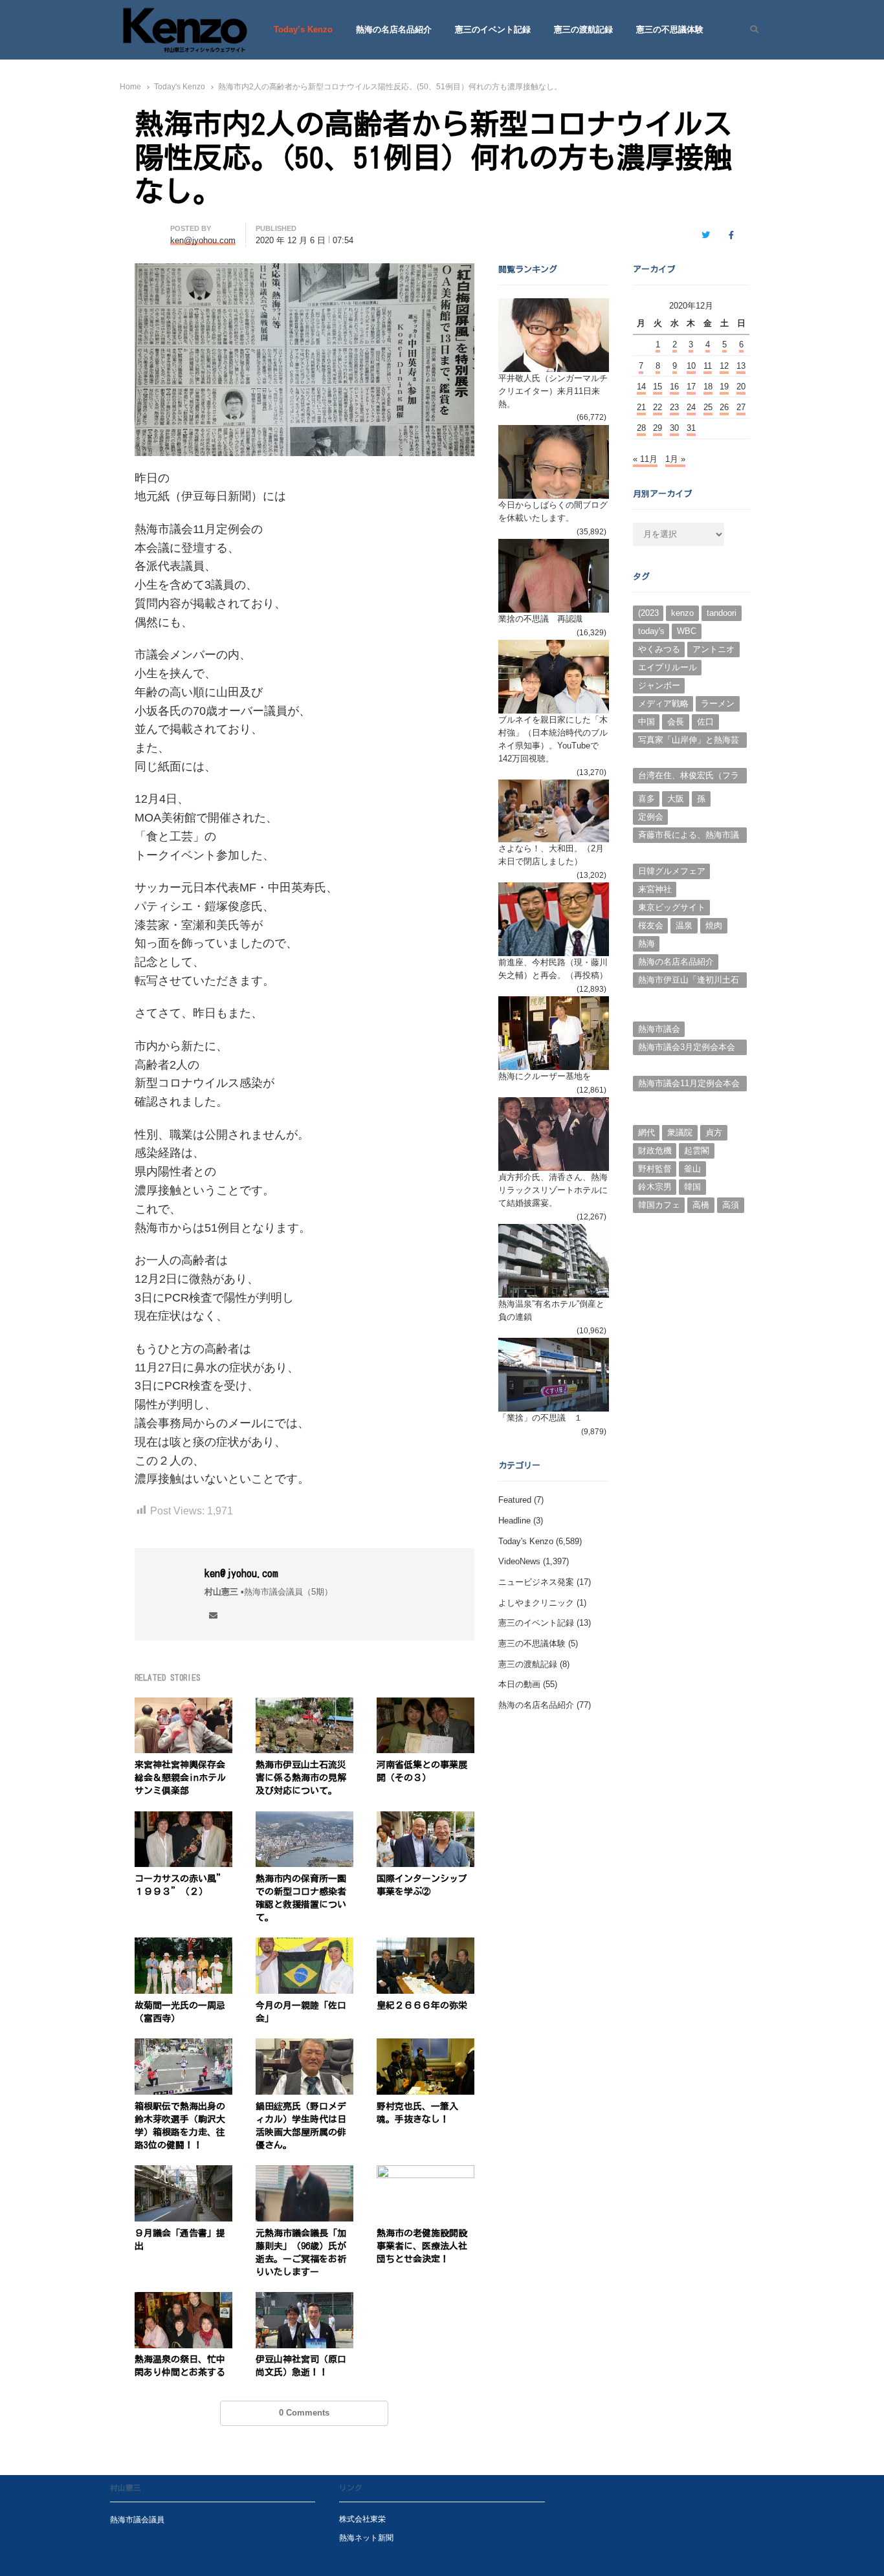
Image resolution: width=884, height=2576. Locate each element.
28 (641, 428)
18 (708, 387)
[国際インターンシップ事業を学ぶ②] (425, 1819)
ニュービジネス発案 (536, 1582)
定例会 (651, 817)
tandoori (722, 613)
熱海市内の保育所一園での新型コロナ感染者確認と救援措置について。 (301, 1898)
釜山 (692, 1169)
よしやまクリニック (536, 1603)
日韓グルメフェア (672, 871)
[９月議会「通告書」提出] (183, 2173)
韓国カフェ (659, 1205)
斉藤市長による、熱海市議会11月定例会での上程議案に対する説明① (689, 836)
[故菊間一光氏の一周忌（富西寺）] (183, 1945)
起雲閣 (697, 1151)
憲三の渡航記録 (583, 29)
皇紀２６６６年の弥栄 (422, 2005)
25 (708, 407)
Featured (515, 1500)
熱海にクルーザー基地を (545, 1076)
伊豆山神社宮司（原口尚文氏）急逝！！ (301, 2366)
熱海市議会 (659, 1029)
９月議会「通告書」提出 (180, 2240)
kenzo (682, 613)
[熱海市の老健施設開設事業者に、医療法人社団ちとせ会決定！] (425, 2173)
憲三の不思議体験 (670, 29)
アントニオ (713, 649)
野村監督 (655, 1169)
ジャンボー (659, 685)
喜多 (646, 799)
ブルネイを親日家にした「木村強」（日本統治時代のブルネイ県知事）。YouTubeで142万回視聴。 (553, 739)
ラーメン (718, 704)
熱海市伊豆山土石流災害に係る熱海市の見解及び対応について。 (301, 1778)
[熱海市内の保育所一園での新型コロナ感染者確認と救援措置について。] (304, 1819)
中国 (646, 722)
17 (691, 387)
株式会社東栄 (362, 2519)
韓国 (692, 1187)
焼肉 (714, 925)
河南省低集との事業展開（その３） (422, 1771)
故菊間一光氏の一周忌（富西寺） (180, 2012)
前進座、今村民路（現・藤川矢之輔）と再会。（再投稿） (553, 969)
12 (724, 366)
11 (708, 366)
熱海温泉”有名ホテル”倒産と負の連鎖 (551, 1310)
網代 (646, 1132)
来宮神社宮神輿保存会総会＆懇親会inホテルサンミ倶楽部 (180, 1778)
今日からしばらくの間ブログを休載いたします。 (553, 511)
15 (657, 387)
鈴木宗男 (655, 1187)
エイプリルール (668, 667)
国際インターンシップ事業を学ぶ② (422, 1885)
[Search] (750, 30)
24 (691, 407)
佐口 (705, 722)
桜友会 (651, 925)
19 (724, 387)
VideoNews (519, 1561)
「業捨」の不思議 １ (540, 1418)
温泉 (684, 925)
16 (674, 387)
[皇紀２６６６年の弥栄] (425, 1945)
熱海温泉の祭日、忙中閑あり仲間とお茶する (180, 2366)
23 (674, 407)
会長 (676, 722)
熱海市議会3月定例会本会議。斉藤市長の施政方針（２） (687, 1049)
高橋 (701, 1205)
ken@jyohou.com (241, 1573)
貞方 (714, 1132)
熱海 (646, 944)
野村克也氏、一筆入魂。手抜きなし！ (417, 2113)
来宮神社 (655, 889)
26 (724, 407)
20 (741, 387)
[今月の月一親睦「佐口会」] (304, 1945)
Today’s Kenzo (303, 29)
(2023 (648, 613)
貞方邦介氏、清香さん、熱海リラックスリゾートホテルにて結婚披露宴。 (553, 1190)
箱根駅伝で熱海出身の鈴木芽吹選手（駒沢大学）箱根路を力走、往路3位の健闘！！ (180, 2126)
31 (691, 428)
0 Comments (304, 2413)
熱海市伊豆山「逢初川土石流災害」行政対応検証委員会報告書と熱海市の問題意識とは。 (689, 981)
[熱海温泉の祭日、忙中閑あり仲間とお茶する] (183, 2299)
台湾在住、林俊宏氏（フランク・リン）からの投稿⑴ (689, 777)
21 (641, 407)
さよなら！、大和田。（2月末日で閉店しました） (551, 855)
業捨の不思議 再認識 (540, 619)
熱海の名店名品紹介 (394, 29)
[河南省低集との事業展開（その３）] (425, 1705)
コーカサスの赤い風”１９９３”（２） (180, 1885)
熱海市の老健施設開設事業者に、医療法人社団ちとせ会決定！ (422, 2246)
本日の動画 (519, 1684)
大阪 (676, 799)
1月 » (675, 459)
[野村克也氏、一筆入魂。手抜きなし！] (425, 2046)
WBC (687, 631)
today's (651, 631)
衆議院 (680, 1132)
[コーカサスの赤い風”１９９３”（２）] (183, 1819)
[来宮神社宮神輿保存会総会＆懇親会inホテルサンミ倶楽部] (183, 1705)
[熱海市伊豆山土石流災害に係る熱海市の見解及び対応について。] (304, 1705)
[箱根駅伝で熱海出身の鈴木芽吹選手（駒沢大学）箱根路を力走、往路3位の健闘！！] (183, 2046)
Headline (514, 1521)
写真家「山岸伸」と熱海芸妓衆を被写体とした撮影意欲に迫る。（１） (689, 741)
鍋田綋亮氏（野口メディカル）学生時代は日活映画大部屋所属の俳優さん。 (301, 2126)
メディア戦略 (663, 704)
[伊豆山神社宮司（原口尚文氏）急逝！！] (304, 2299)
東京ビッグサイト (672, 907)
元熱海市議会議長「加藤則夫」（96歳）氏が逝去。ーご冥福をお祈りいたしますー (301, 2253)
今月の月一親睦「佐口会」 (301, 2012)
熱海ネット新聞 (366, 2538)
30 (674, 428)
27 (741, 407)
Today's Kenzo (526, 1541)
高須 (731, 1205)
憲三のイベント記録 (493, 29)
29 (657, 428)
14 (641, 387)
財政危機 (655, 1151)
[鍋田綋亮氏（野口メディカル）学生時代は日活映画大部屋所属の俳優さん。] (304, 2046)
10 (691, 366)
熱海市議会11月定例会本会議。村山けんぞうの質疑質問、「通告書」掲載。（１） (689, 1085)
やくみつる (659, 649)
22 (657, 407)
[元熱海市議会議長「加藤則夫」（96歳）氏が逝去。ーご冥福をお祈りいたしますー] (304, 2173)
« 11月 (645, 459)
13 (741, 366)
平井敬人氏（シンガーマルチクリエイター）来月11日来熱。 (553, 391)
